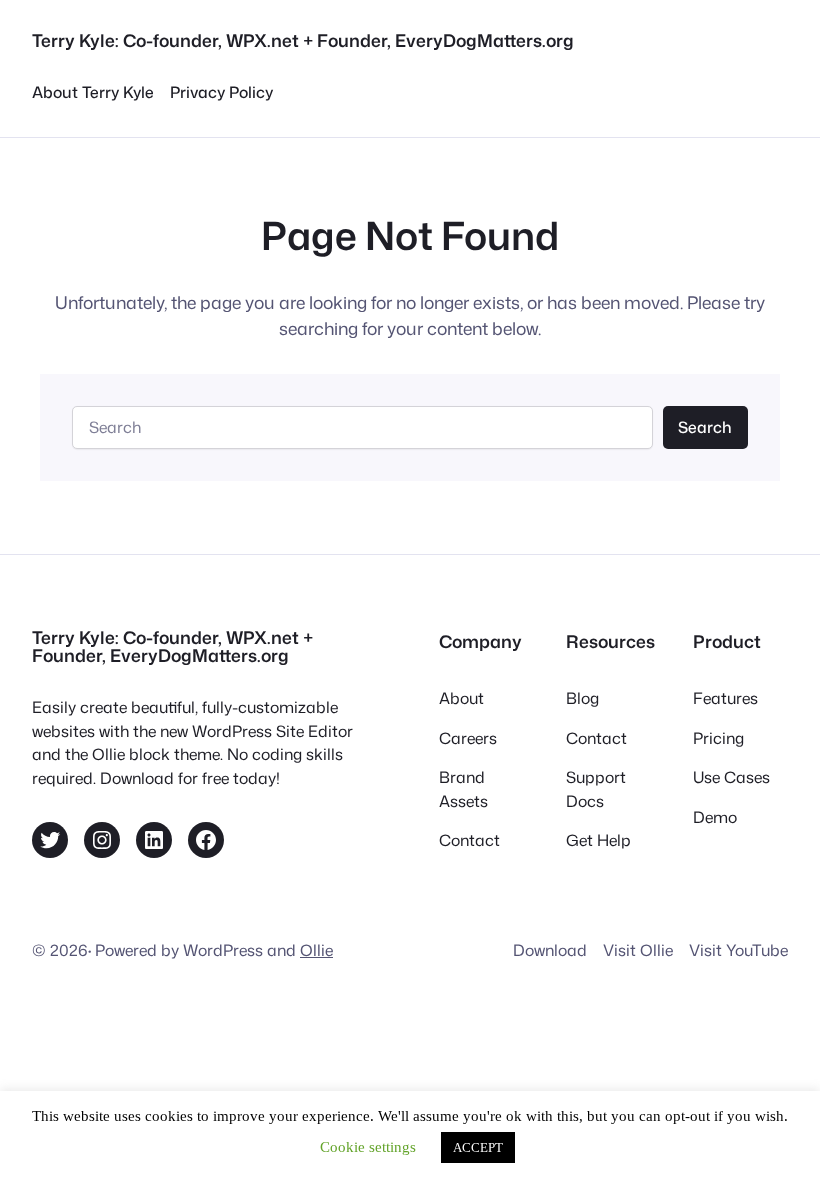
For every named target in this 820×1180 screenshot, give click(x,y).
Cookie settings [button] (368, 1147)
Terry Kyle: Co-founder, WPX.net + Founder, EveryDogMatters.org (303, 40)
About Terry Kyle (93, 92)
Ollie (316, 950)
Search (705, 427)
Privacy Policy (221, 92)
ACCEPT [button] (478, 1147)
